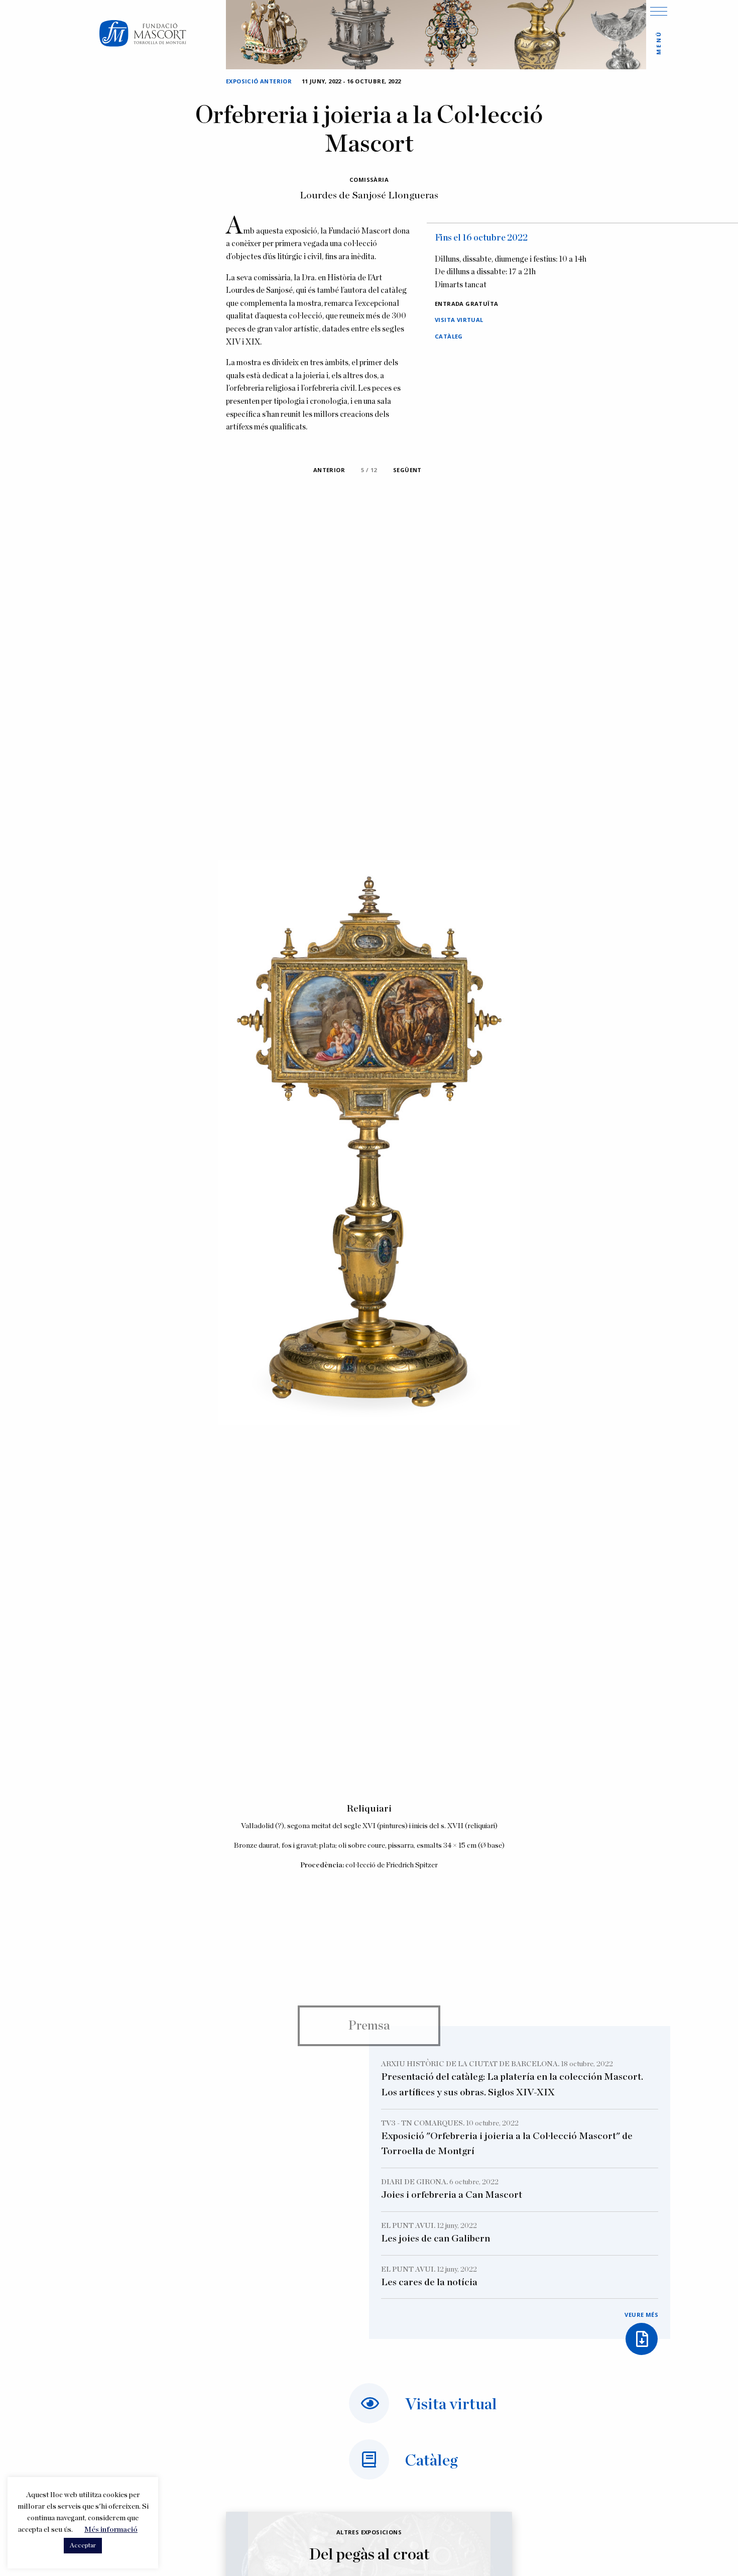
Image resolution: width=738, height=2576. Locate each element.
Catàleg (449, 336)
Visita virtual (459, 320)
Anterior (329, 470)
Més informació (111, 2530)
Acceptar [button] (83, 2546)
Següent (407, 470)
